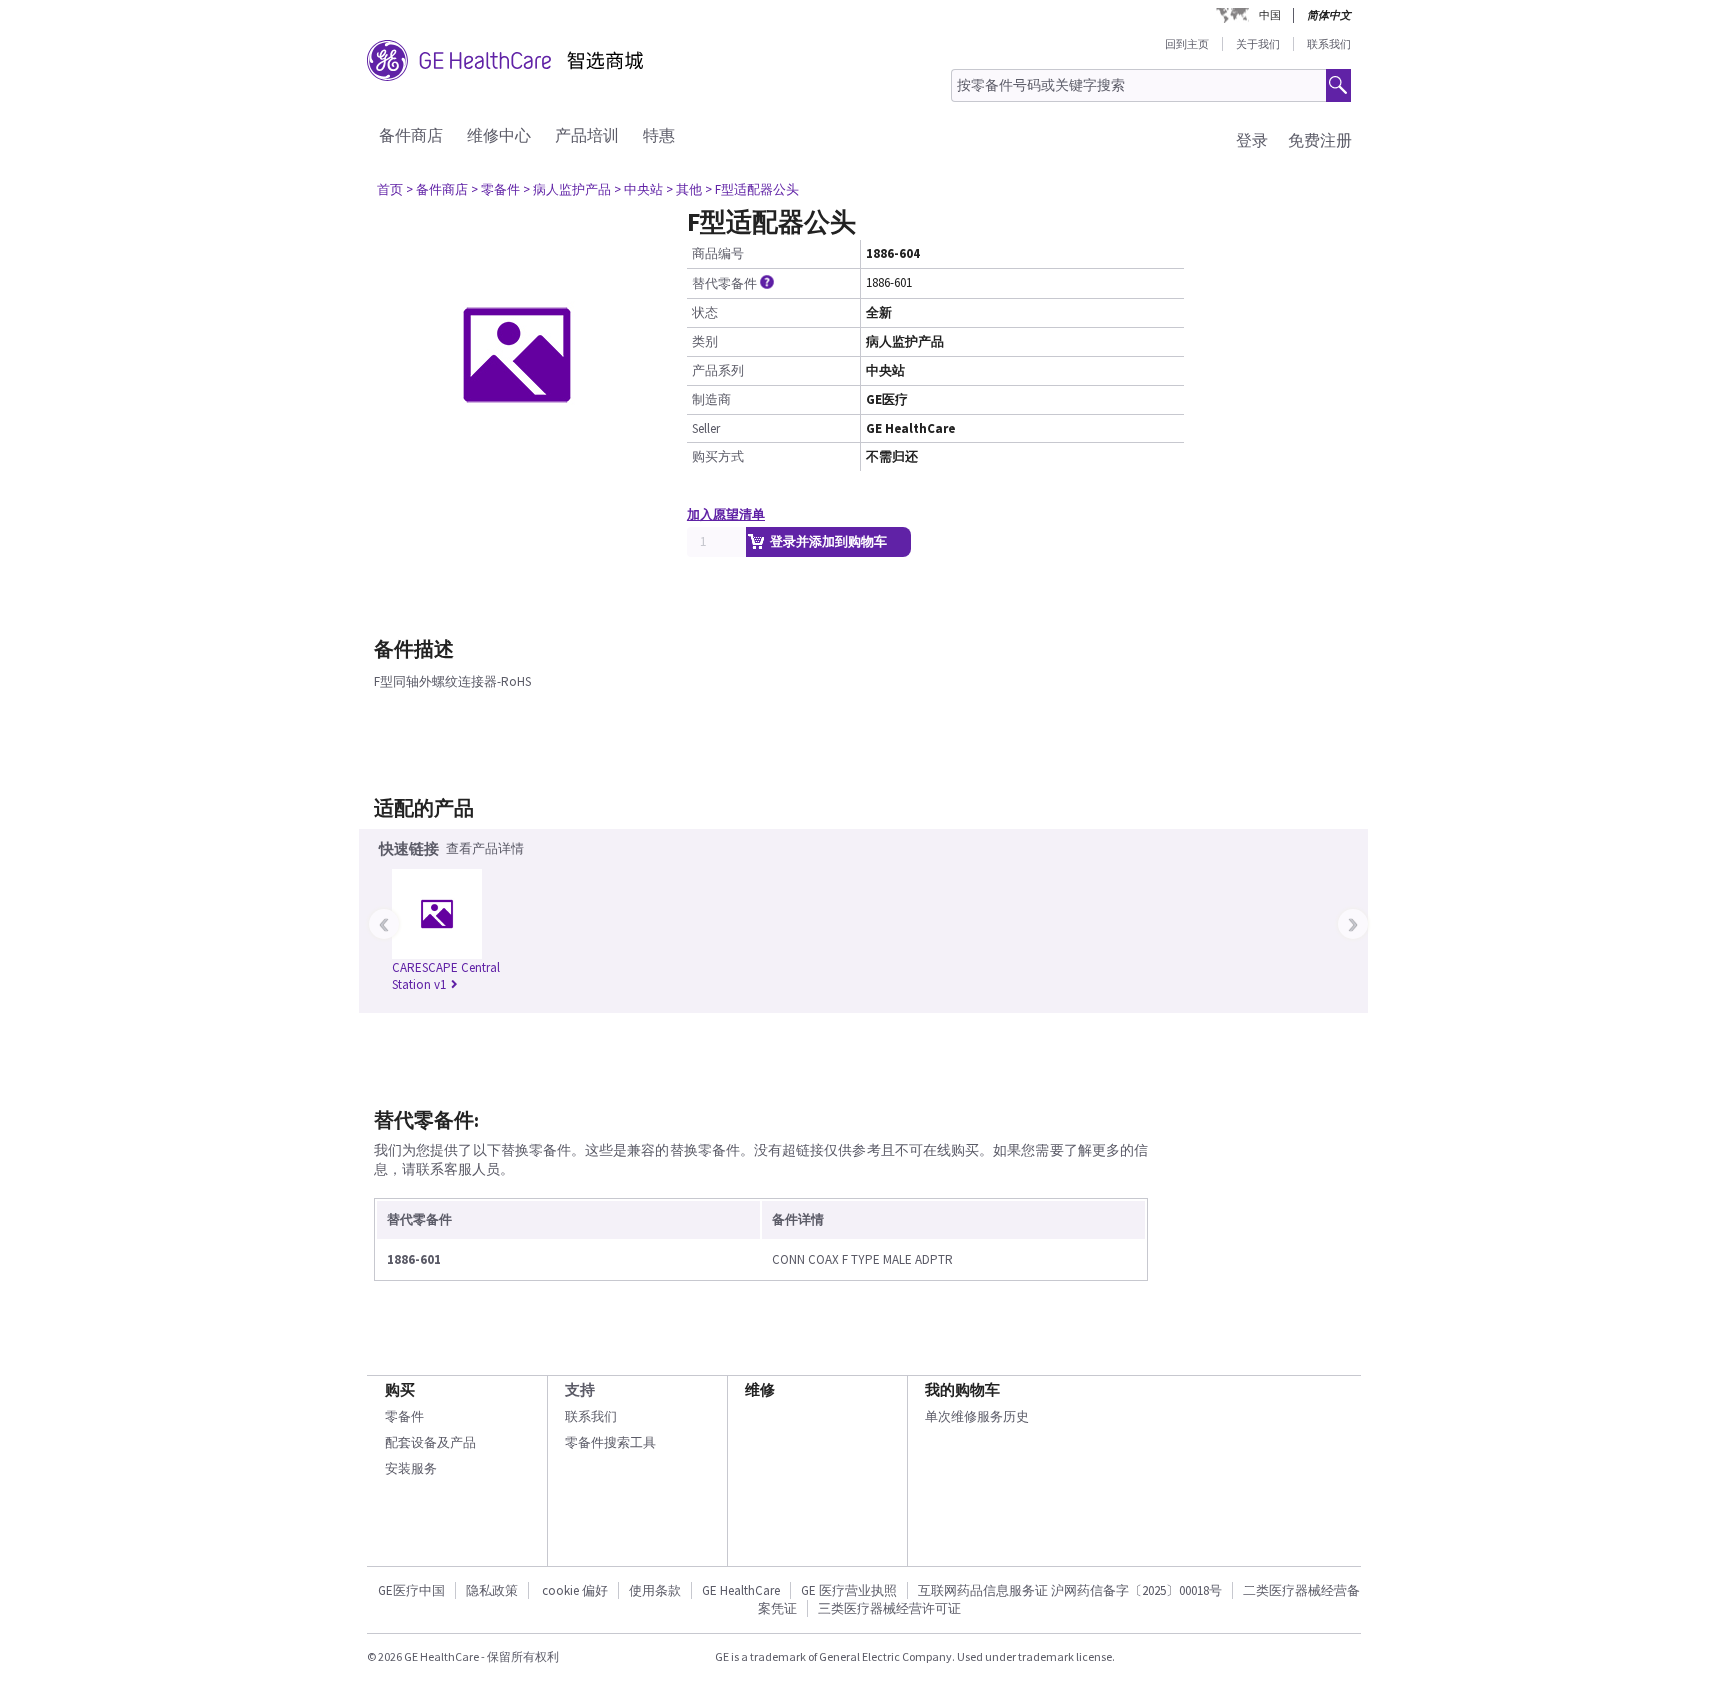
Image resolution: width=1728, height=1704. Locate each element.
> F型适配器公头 (752, 189)
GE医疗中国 (411, 1590)
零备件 (404, 1416)
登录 (1252, 140)
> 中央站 (638, 189)
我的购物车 (962, 1389)
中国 (1270, 15)
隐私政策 (492, 1590)
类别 (705, 341)
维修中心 (499, 135)
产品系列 (718, 370)
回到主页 (1187, 44)
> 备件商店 (437, 189)
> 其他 (684, 189)
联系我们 (1329, 44)
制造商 (711, 399)
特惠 (659, 135)
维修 (760, 1389)
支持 (580, 1389)
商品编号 (718, 253)
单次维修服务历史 (977, 1416)
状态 (705, 312)
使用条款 (655, 1590)
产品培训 (587, 135)
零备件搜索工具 (610, 1442)
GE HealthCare (741, 1590)
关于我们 (1258, 44)
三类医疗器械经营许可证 (889, 1608)
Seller (706, 428)
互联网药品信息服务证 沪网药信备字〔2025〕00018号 (1070, 1590)
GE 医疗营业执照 (849, 1590)
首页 (390, 189)
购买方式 (718, 456)
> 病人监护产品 (567, 189)
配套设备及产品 (430, 1442)
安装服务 (411, 1468)
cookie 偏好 (575, 1590)
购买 (400, 1389)
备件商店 (411, 135)
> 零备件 (495, 189)
